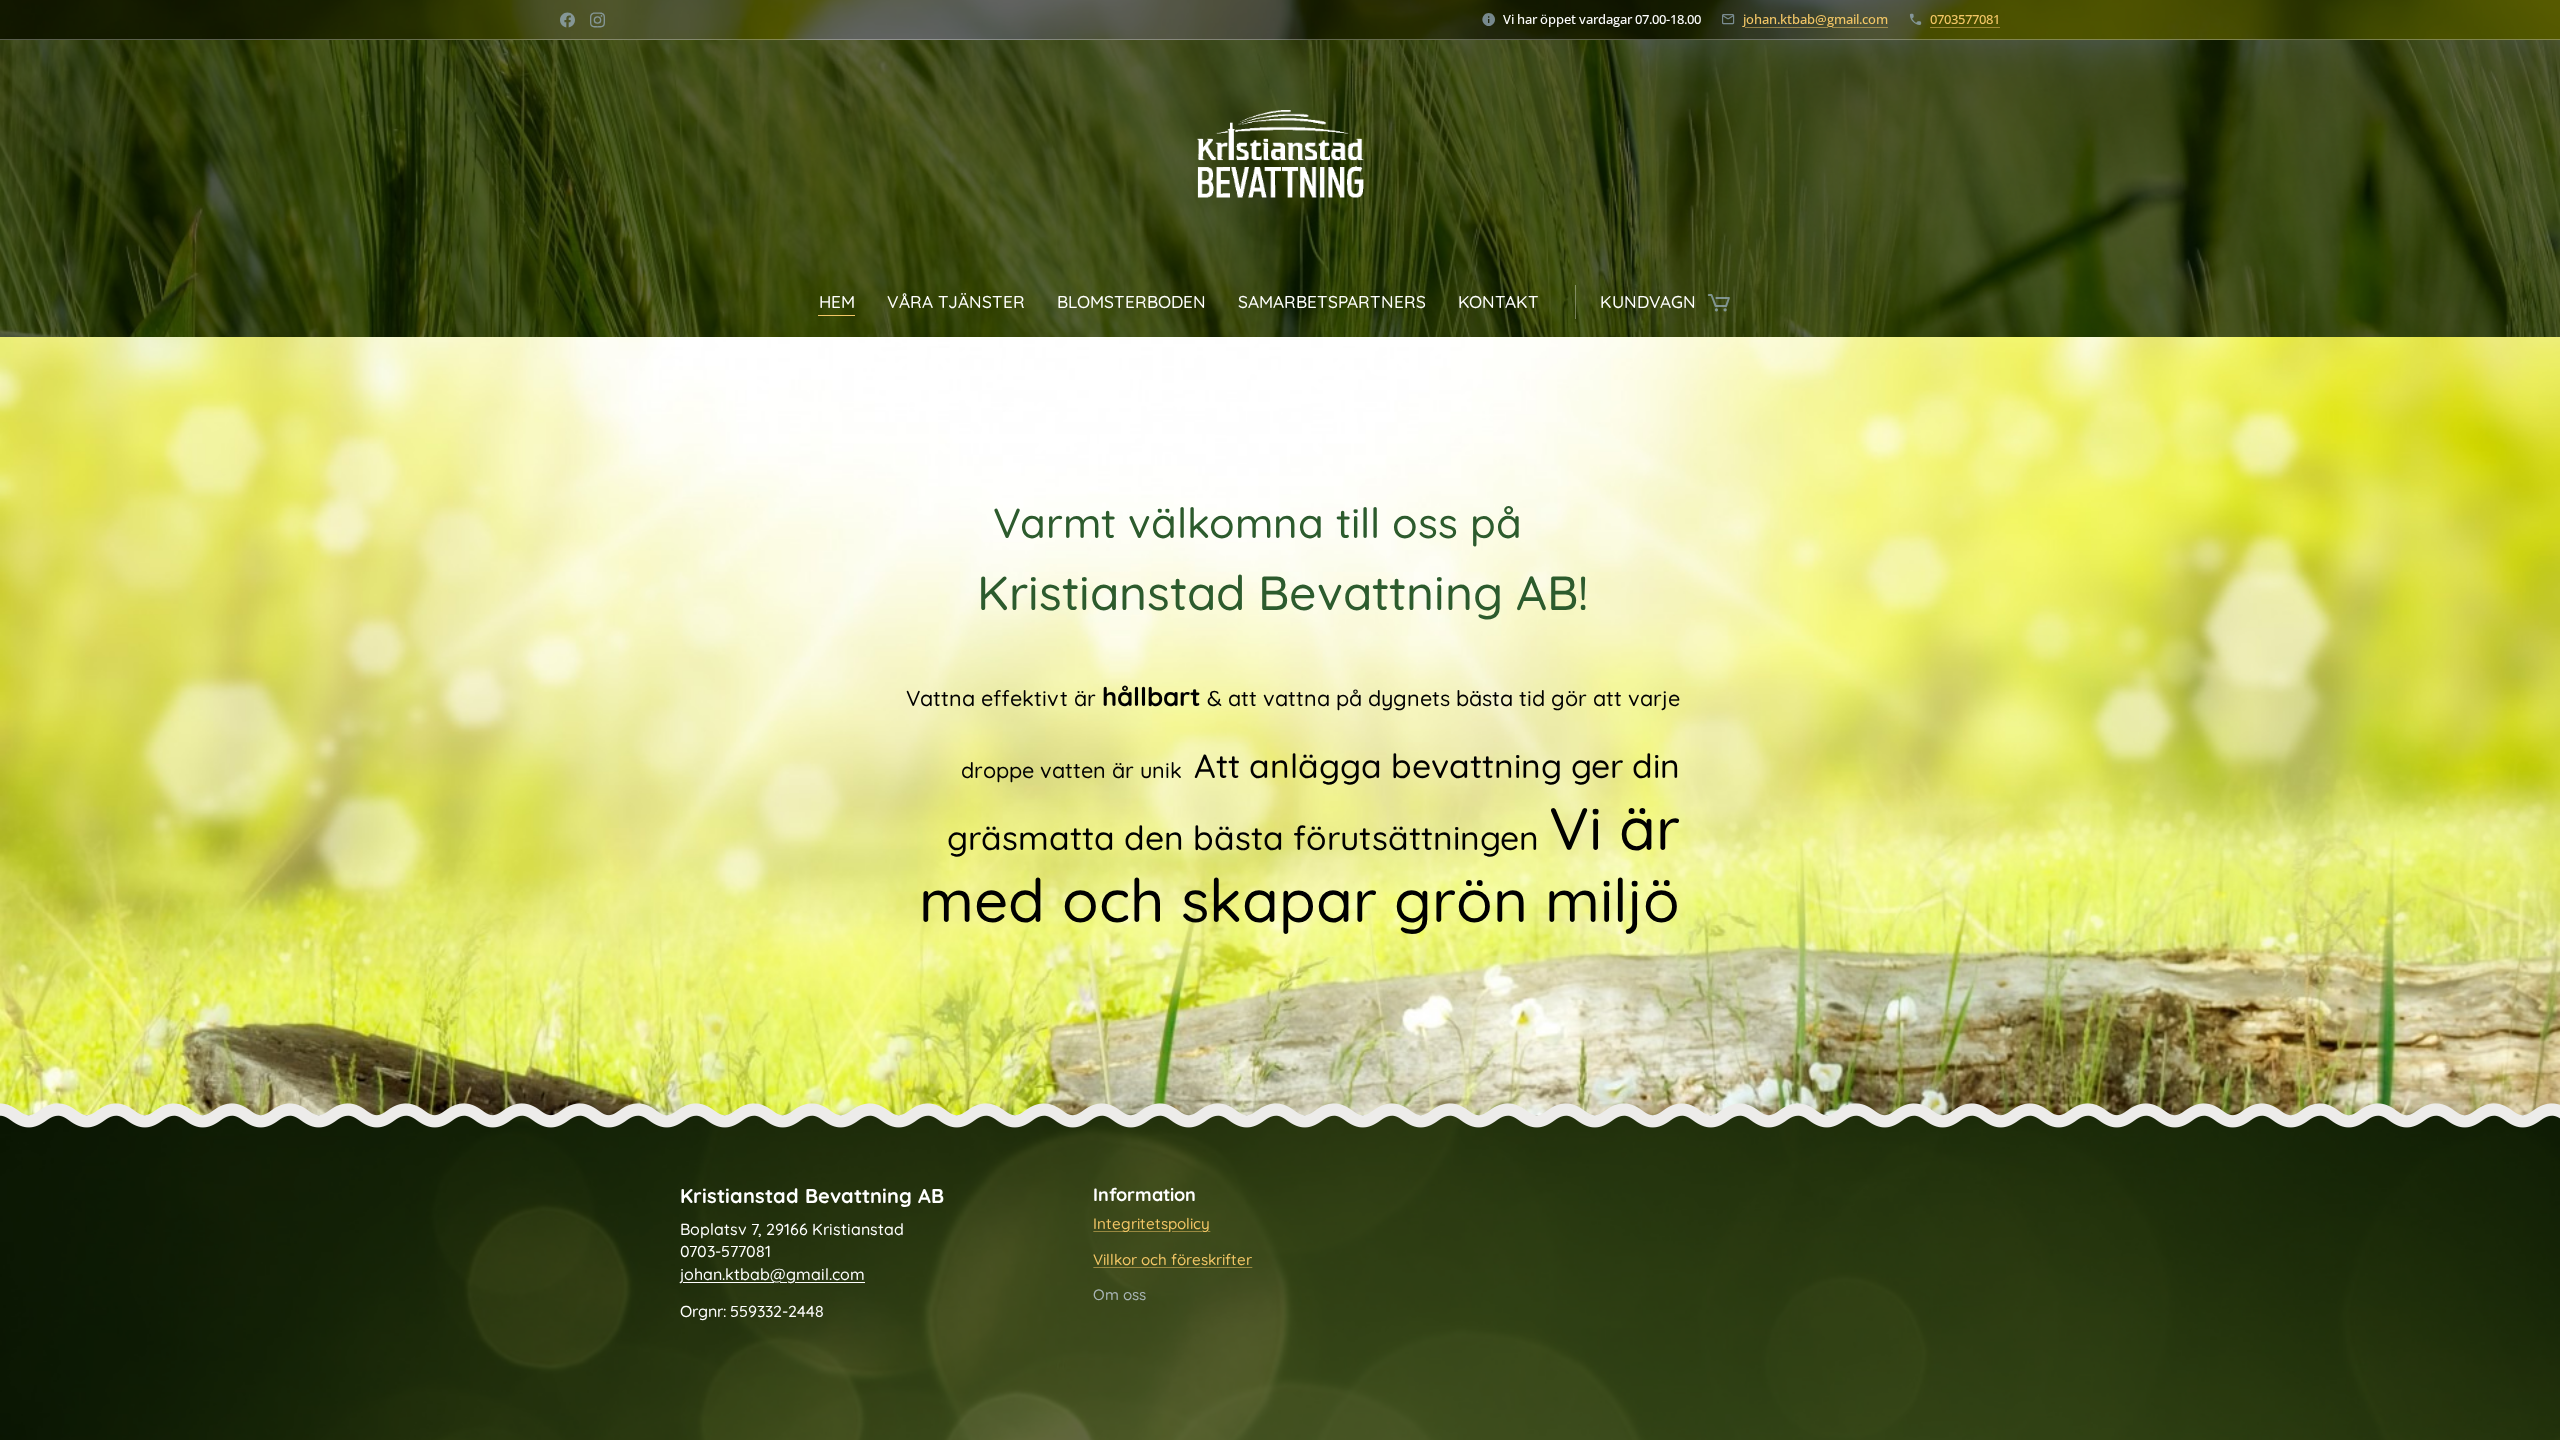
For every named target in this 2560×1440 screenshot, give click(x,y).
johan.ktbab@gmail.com (1815, 19)
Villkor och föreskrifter (1172, 1259)
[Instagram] (597, 20)
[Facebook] (567, 20)
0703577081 (1965, 19)
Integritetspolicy (1151, 1223)
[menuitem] (845, 302)
